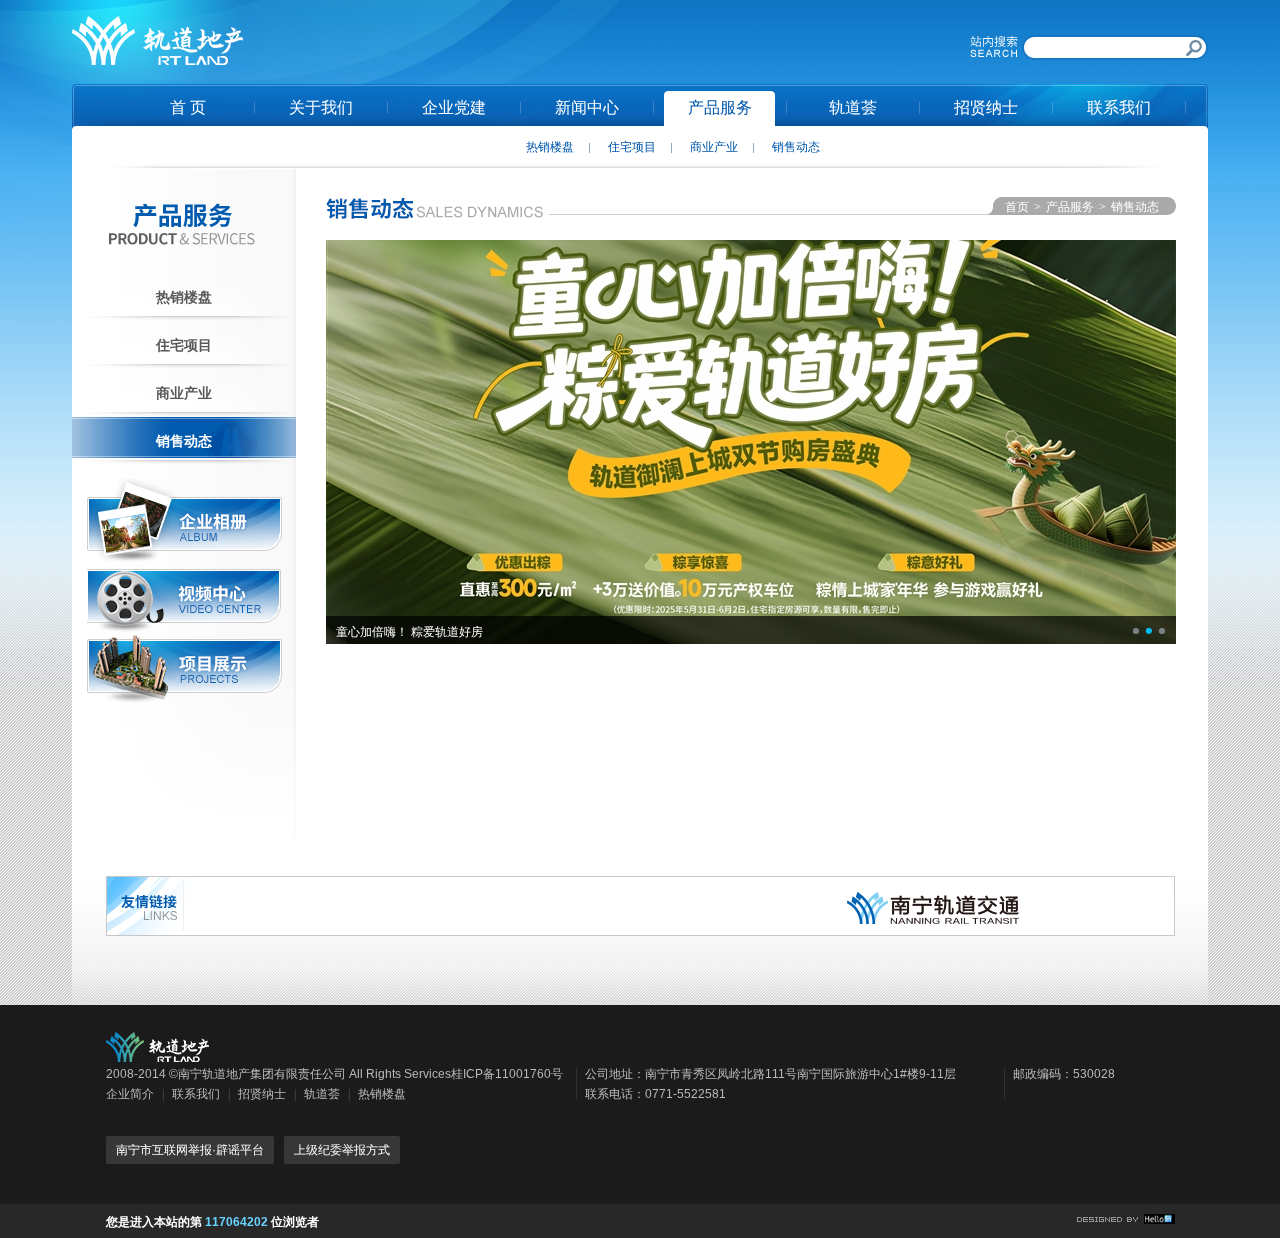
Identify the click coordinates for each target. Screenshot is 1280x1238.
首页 (1017, 207)
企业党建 (454, 107)
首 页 (188, 107)
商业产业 (714, 147)
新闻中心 (587, 107)
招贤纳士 (986, 107)
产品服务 (720, 107)
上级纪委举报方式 (342, 1150)
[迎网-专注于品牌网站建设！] (1126, 1220)
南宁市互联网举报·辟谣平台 (190, 1150)
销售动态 (796, 147)
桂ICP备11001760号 (507, 1074)
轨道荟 (853, 107)
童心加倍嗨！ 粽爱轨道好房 (409, 632)
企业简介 (130, 1094)
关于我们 (321, 107)
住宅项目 (632, 147)
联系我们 (1119, 107)
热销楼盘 (550, 147)
